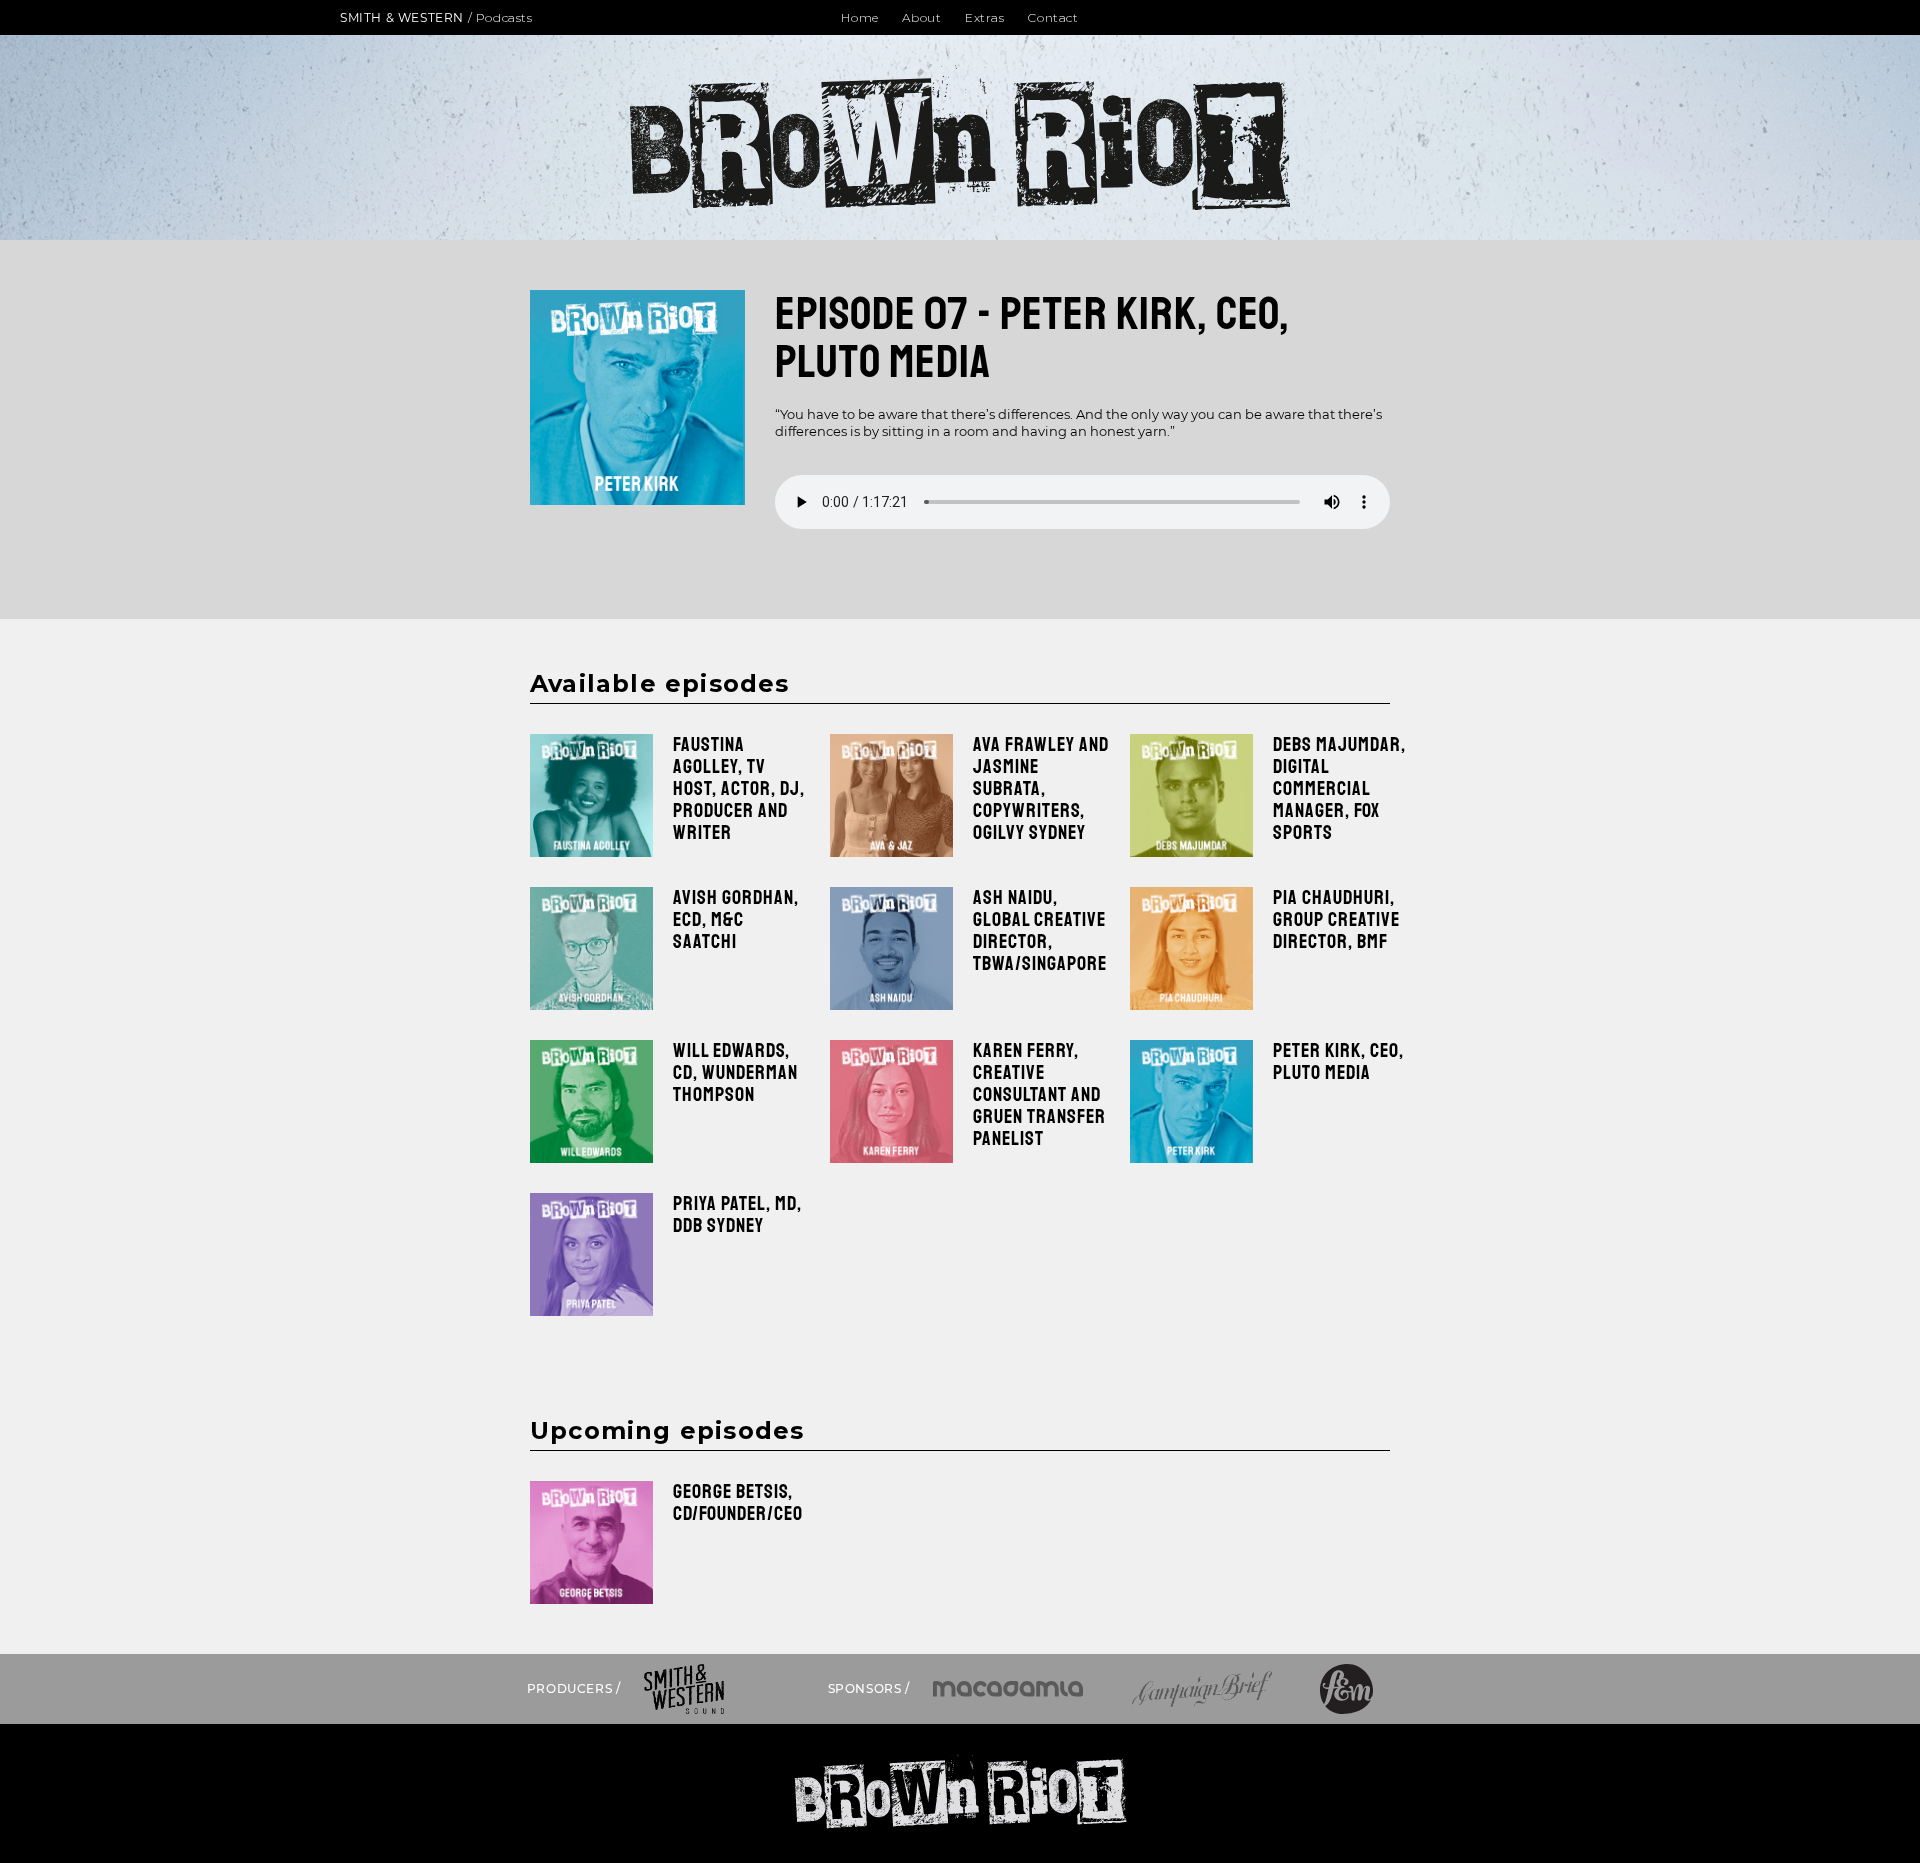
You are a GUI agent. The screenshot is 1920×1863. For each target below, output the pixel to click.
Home (859, 17)
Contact (1053, 17)
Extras (985, 17)
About (921, 17)
